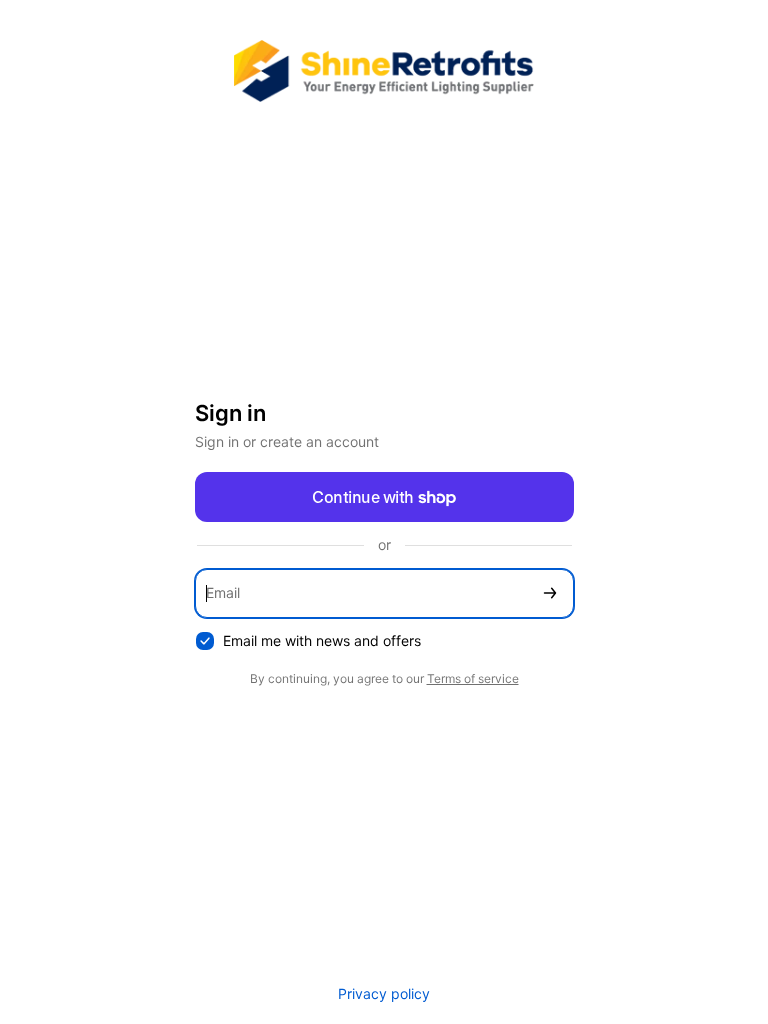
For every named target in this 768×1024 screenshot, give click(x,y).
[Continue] (550, 593)
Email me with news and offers (322, 640)
